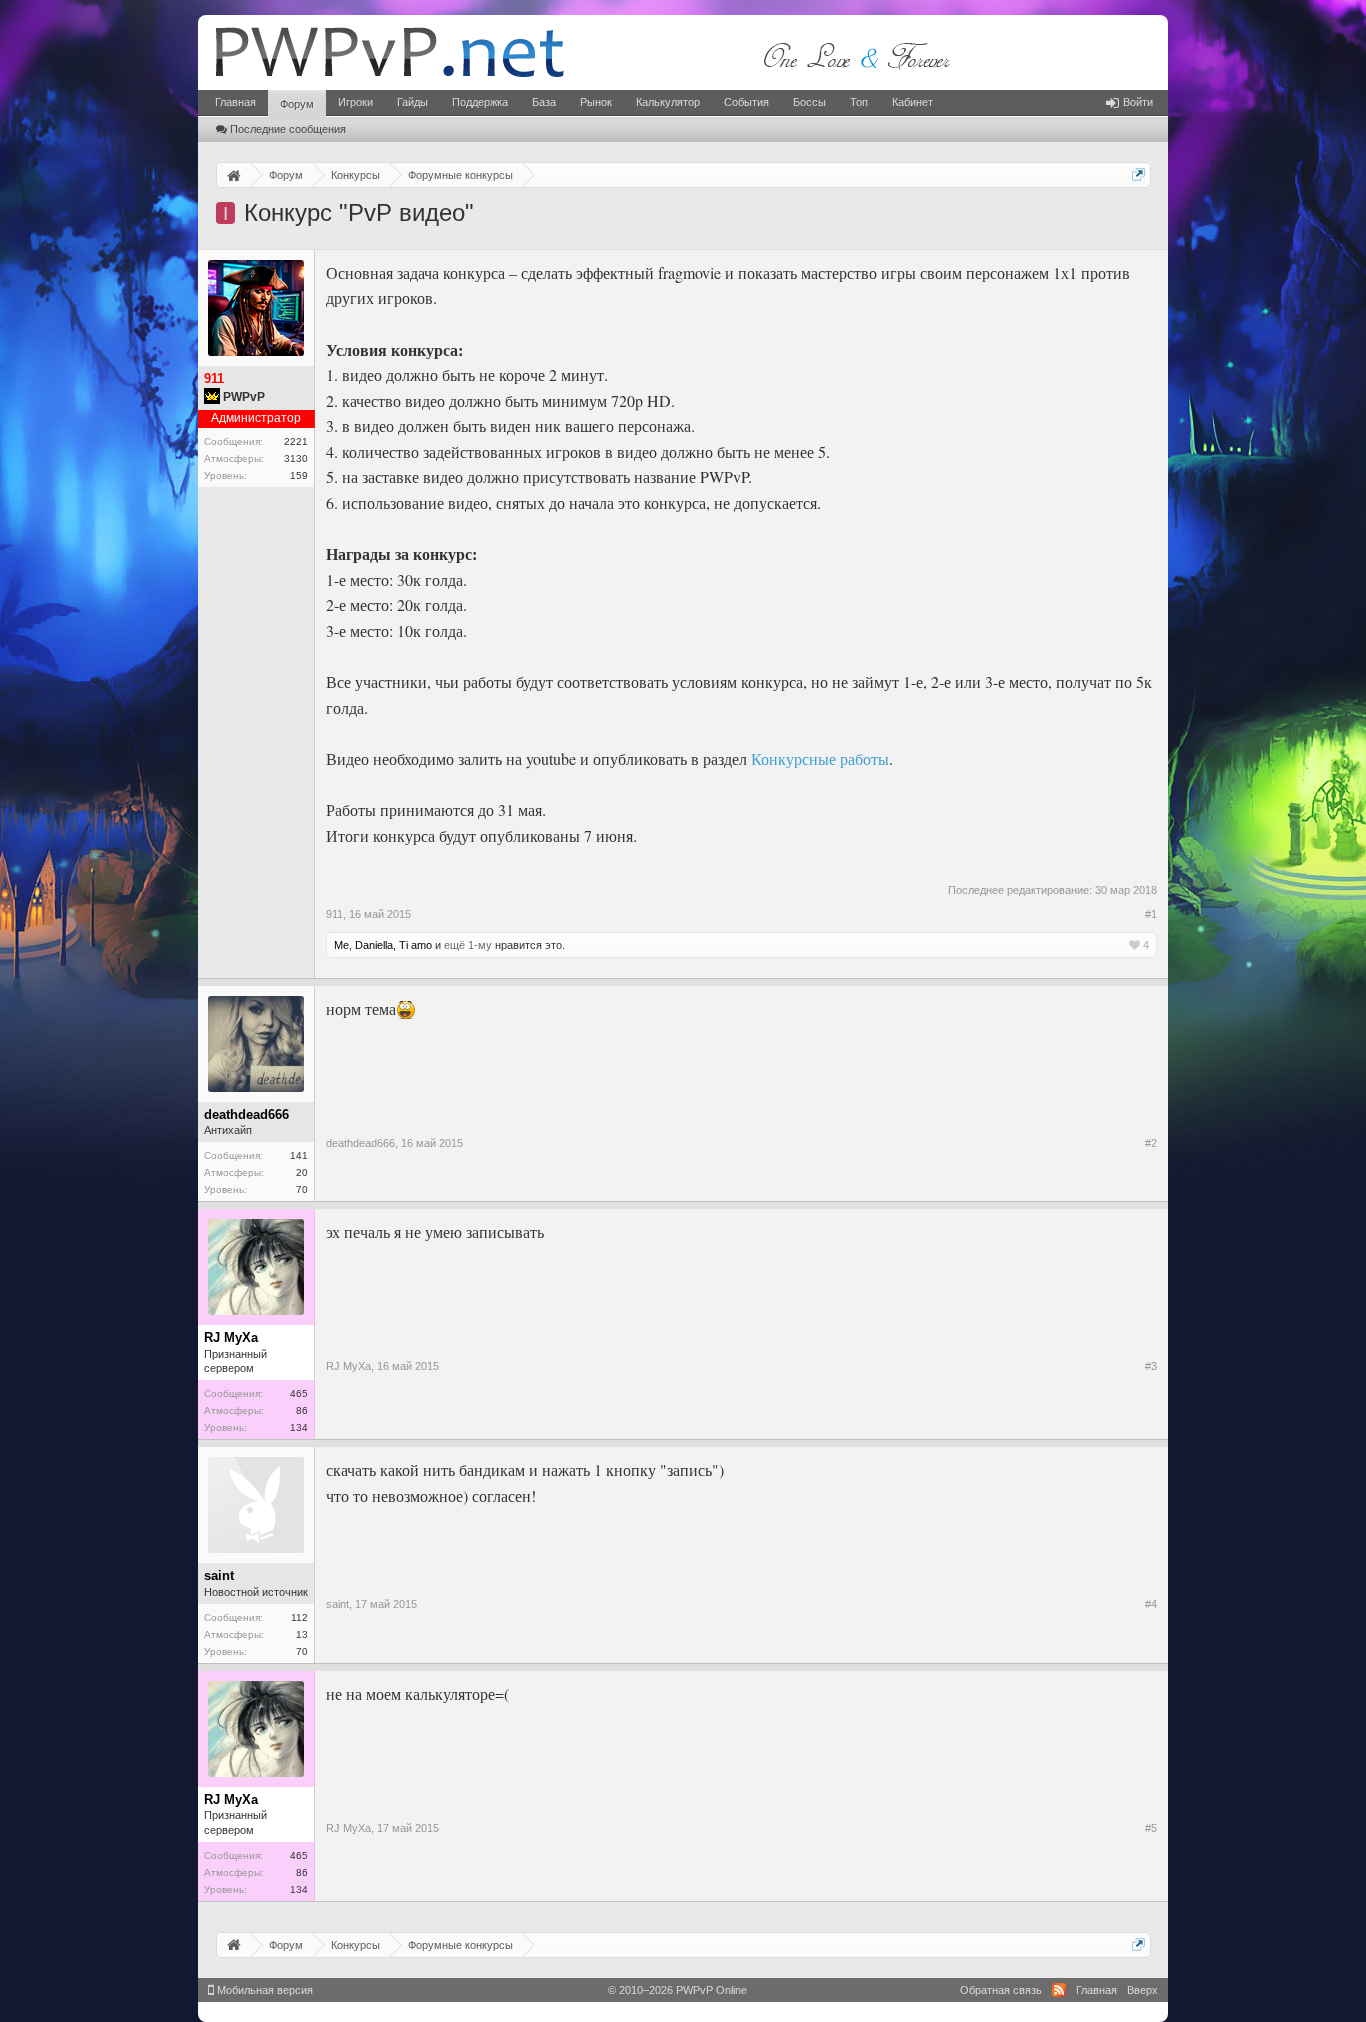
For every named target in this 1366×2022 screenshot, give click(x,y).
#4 (1151, 1604)
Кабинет (912, 102)
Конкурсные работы (820, 758)
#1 (1151, 914)
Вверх (1142, 1990)
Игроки (355, 102)
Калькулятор (668, 102)
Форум (297, 104)
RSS (1059, 1990)
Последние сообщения (288, 129)
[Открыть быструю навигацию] (1138, 174)
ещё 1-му (468, 945)
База (544, 102)
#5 (1151, 1828)
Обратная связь (1001, 1990)
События (746, 102)
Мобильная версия (263, 1990)
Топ (859, 102)
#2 (1151, 1143)
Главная (235, 102)
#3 (1151, 1366)
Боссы (809, 102)
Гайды (412, 102)
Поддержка (480, 102)
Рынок (596, 102)
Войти (1138, 102)
